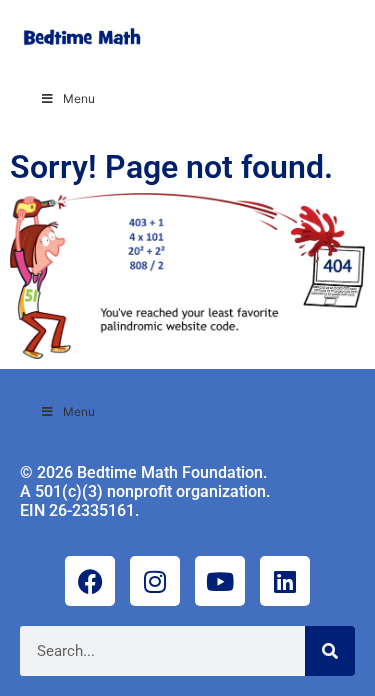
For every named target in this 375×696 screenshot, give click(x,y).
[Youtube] (220, 581)
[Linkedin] (285, 581)
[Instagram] (155, 581)
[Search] (330, 651)
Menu (79, 98)
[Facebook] (90, 581)
